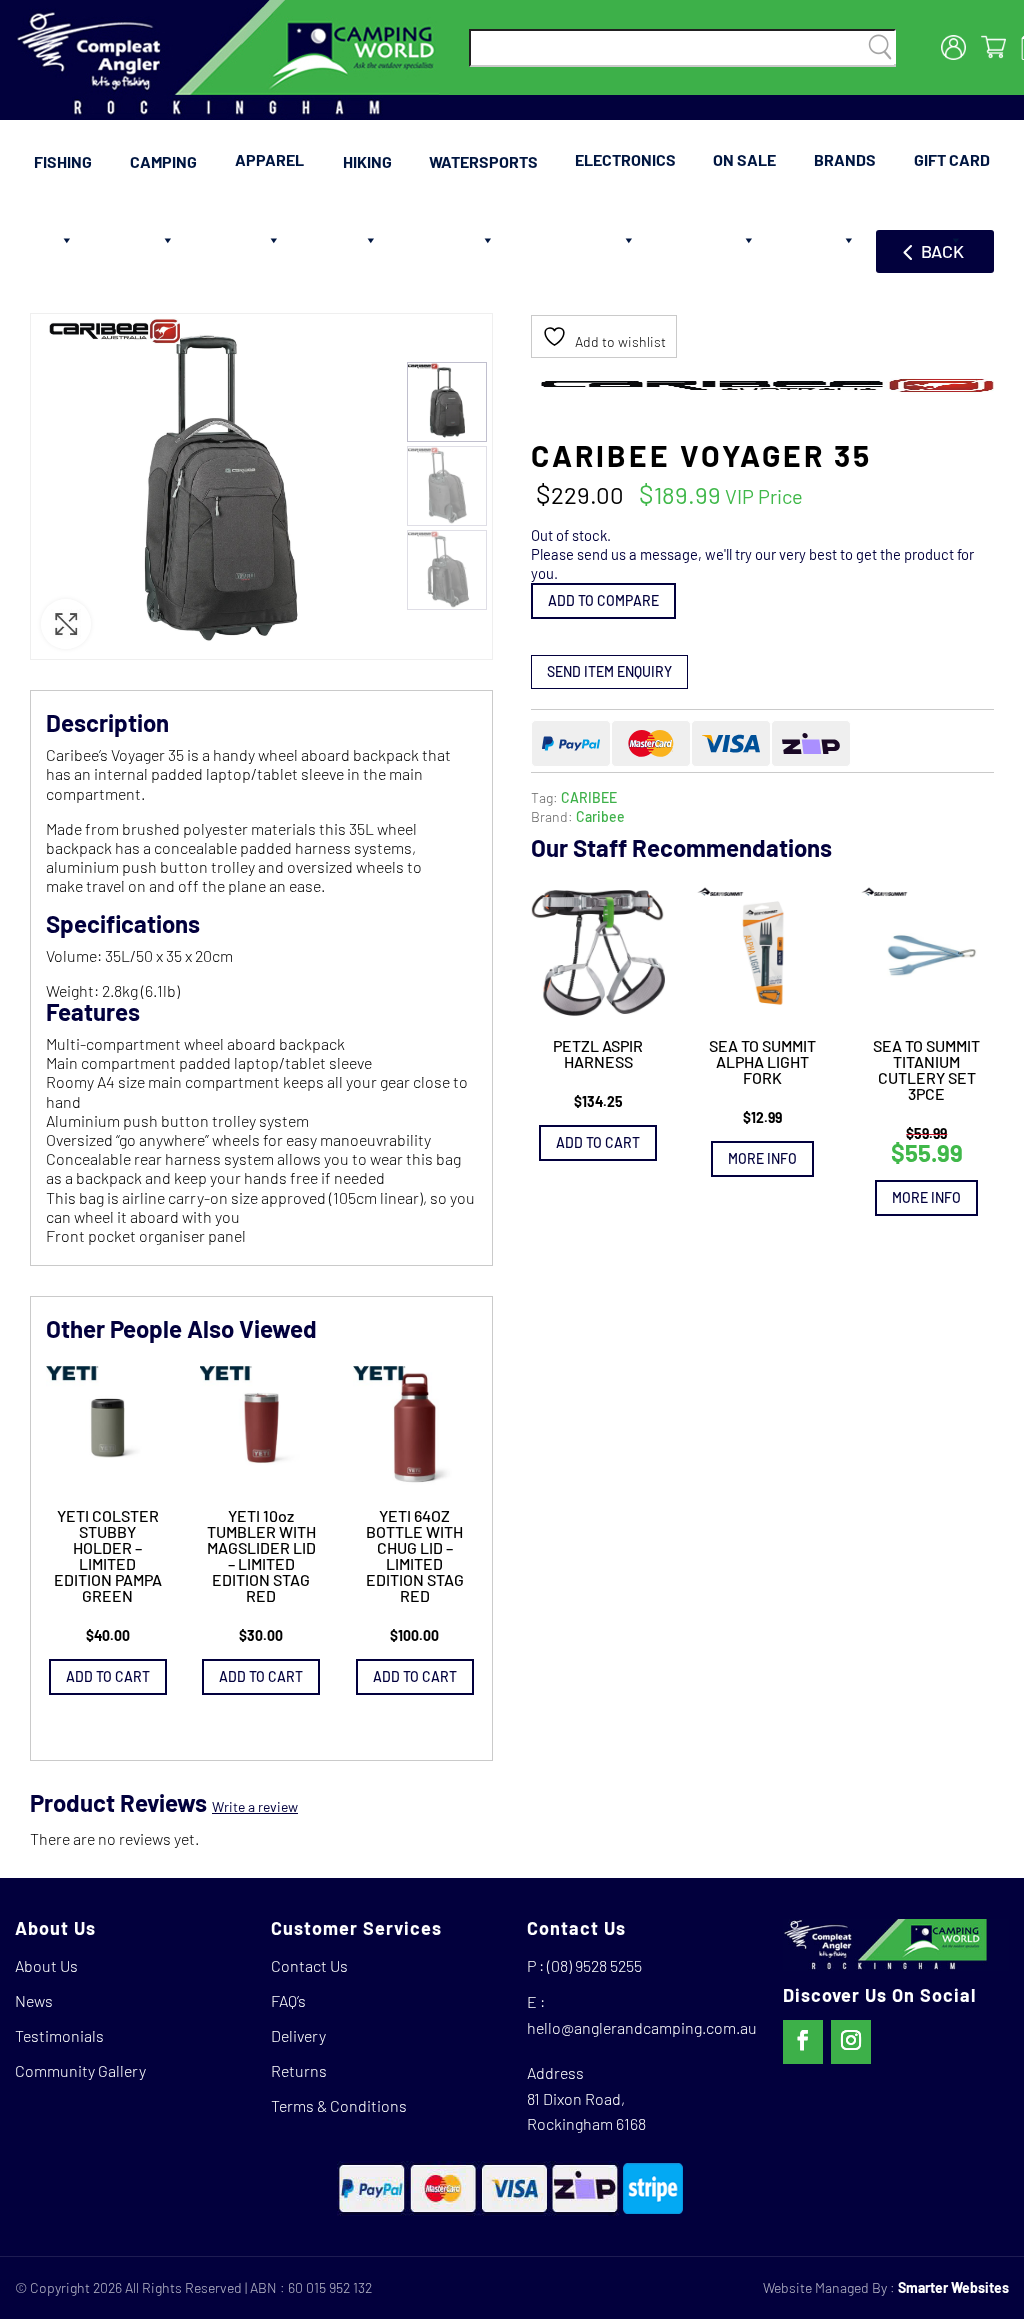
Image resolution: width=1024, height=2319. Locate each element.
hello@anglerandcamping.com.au (642, 2027)
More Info (762, 1158)
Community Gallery (80, 2070)
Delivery (298, 2035)
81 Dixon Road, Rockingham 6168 (586, 2111)
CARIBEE (589, 797)
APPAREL (269, 159)
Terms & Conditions (339, 2105)
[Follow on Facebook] (803, 2042)
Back (942, 251)
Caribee (600, 816)
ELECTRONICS (625, 159)
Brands (845, 159)
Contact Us (309, 1965)
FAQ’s (288, 2000)
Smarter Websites (953, 2287)
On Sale (744, 159)
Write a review (255, 1806)
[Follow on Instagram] (851, 2042)
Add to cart (598, 1142)
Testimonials (59, 2035)
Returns (299, 2070)
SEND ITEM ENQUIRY (609, 671)
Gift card (952, 159)
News (34, 2000)
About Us (46, 1965)
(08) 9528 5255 (594, 1965)
